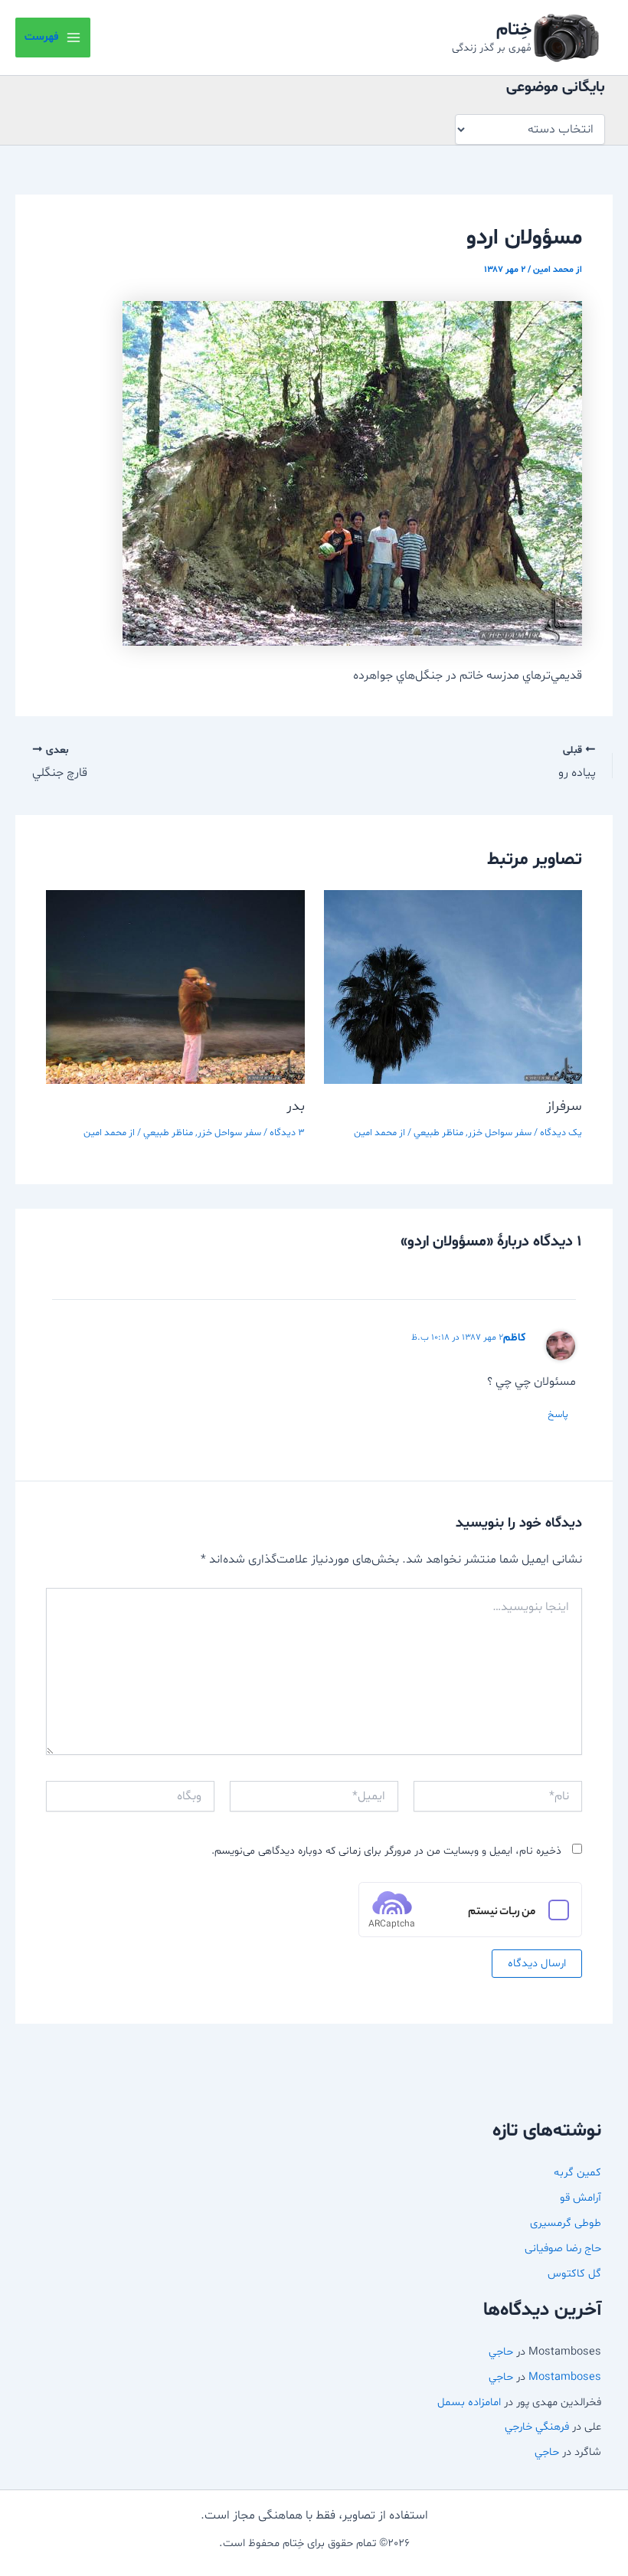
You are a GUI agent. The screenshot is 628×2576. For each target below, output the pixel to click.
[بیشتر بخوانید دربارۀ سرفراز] (453, 987)
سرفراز (564, 1106)
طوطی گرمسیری (566, 2223)
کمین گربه (577, 2172)
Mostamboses (565, 2377)
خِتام (514, 30)
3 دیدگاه (287, 1133)
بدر (296, 1106)
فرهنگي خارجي (537, 2427)
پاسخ (558, 1415)
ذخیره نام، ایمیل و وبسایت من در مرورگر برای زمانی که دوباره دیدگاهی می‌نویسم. (386, 1851)
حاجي (501, 2352)
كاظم (515, 1338)
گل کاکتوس (574, 2273)
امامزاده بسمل (469, 2402)
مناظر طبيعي (438, 1133)
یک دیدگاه (561, 1133)
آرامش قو (581, 2198)
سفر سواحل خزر (500, 1133)
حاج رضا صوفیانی (563, 2248)
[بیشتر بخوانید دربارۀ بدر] (175, 987)
